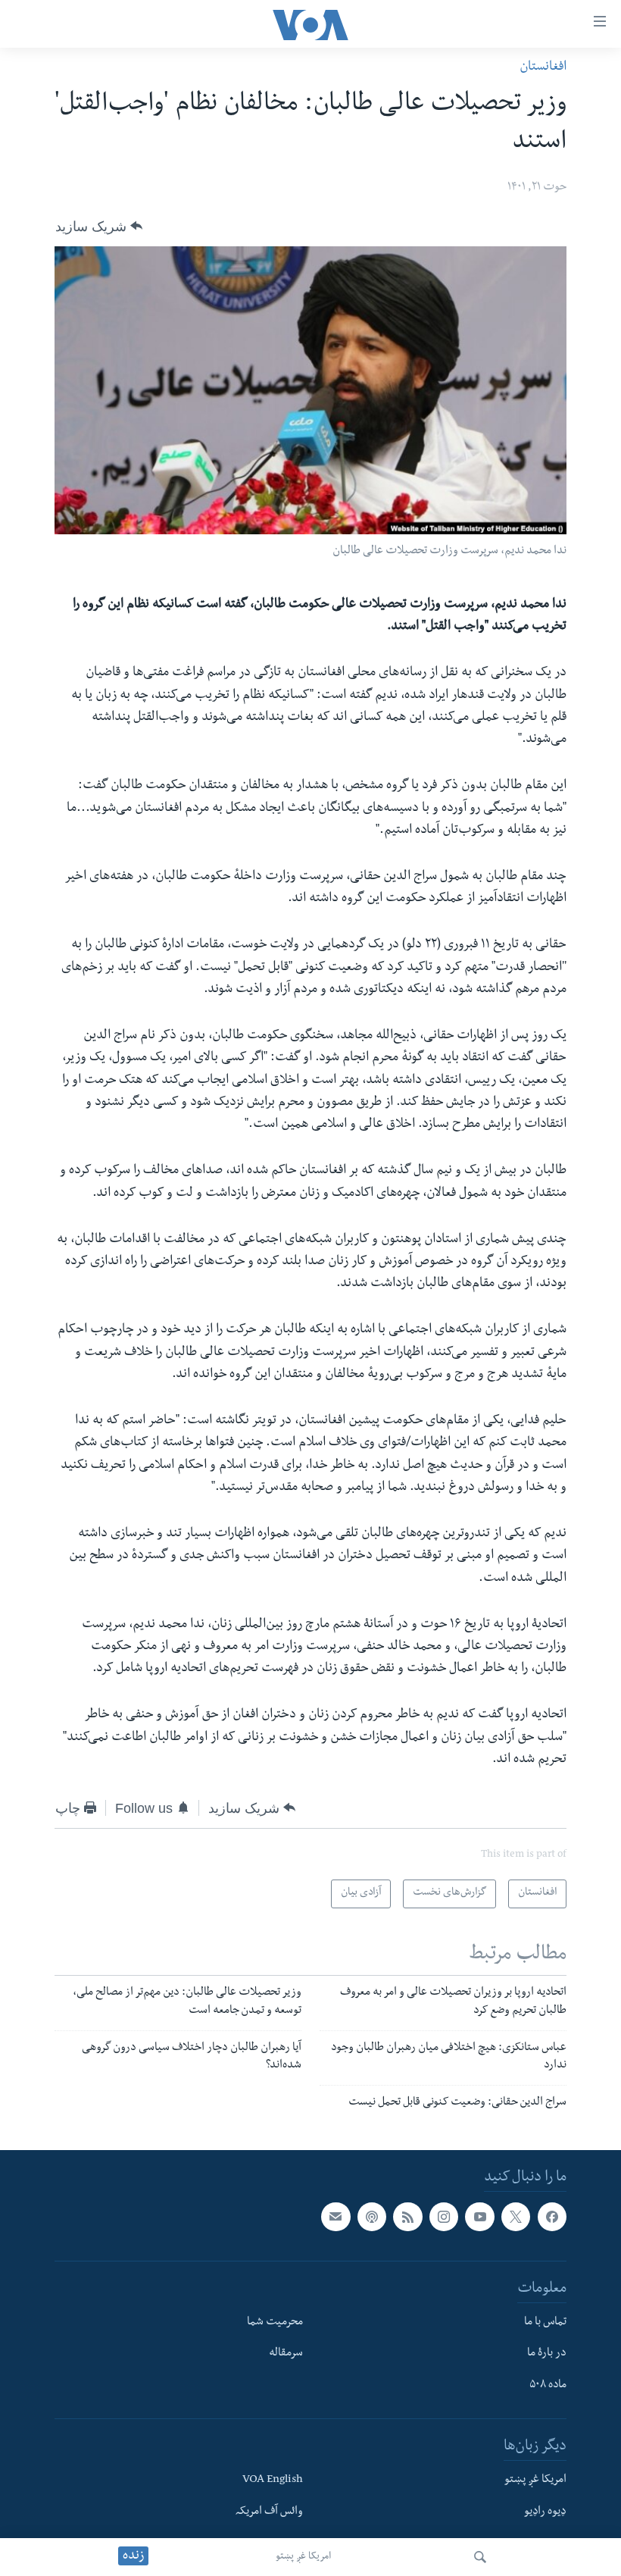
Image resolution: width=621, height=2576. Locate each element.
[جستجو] (480, 2557)
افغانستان (543, 68)
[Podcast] (372, 2217)
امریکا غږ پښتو (303, 2557)
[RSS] (407, 2217)
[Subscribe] (335, 2217)
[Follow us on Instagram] (444, 2217)
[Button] (99, 226)
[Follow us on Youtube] (479, 2217)
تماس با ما (545, 2323)
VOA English (273, 2481)
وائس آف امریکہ (269, 2512)
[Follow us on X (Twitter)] (516, 2217)
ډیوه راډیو (545, 2512)
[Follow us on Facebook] (552, 2217)
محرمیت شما (275, 2323)
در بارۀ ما (547, 2354)
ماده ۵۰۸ (548, 2386)
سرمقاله (286, 2354)
